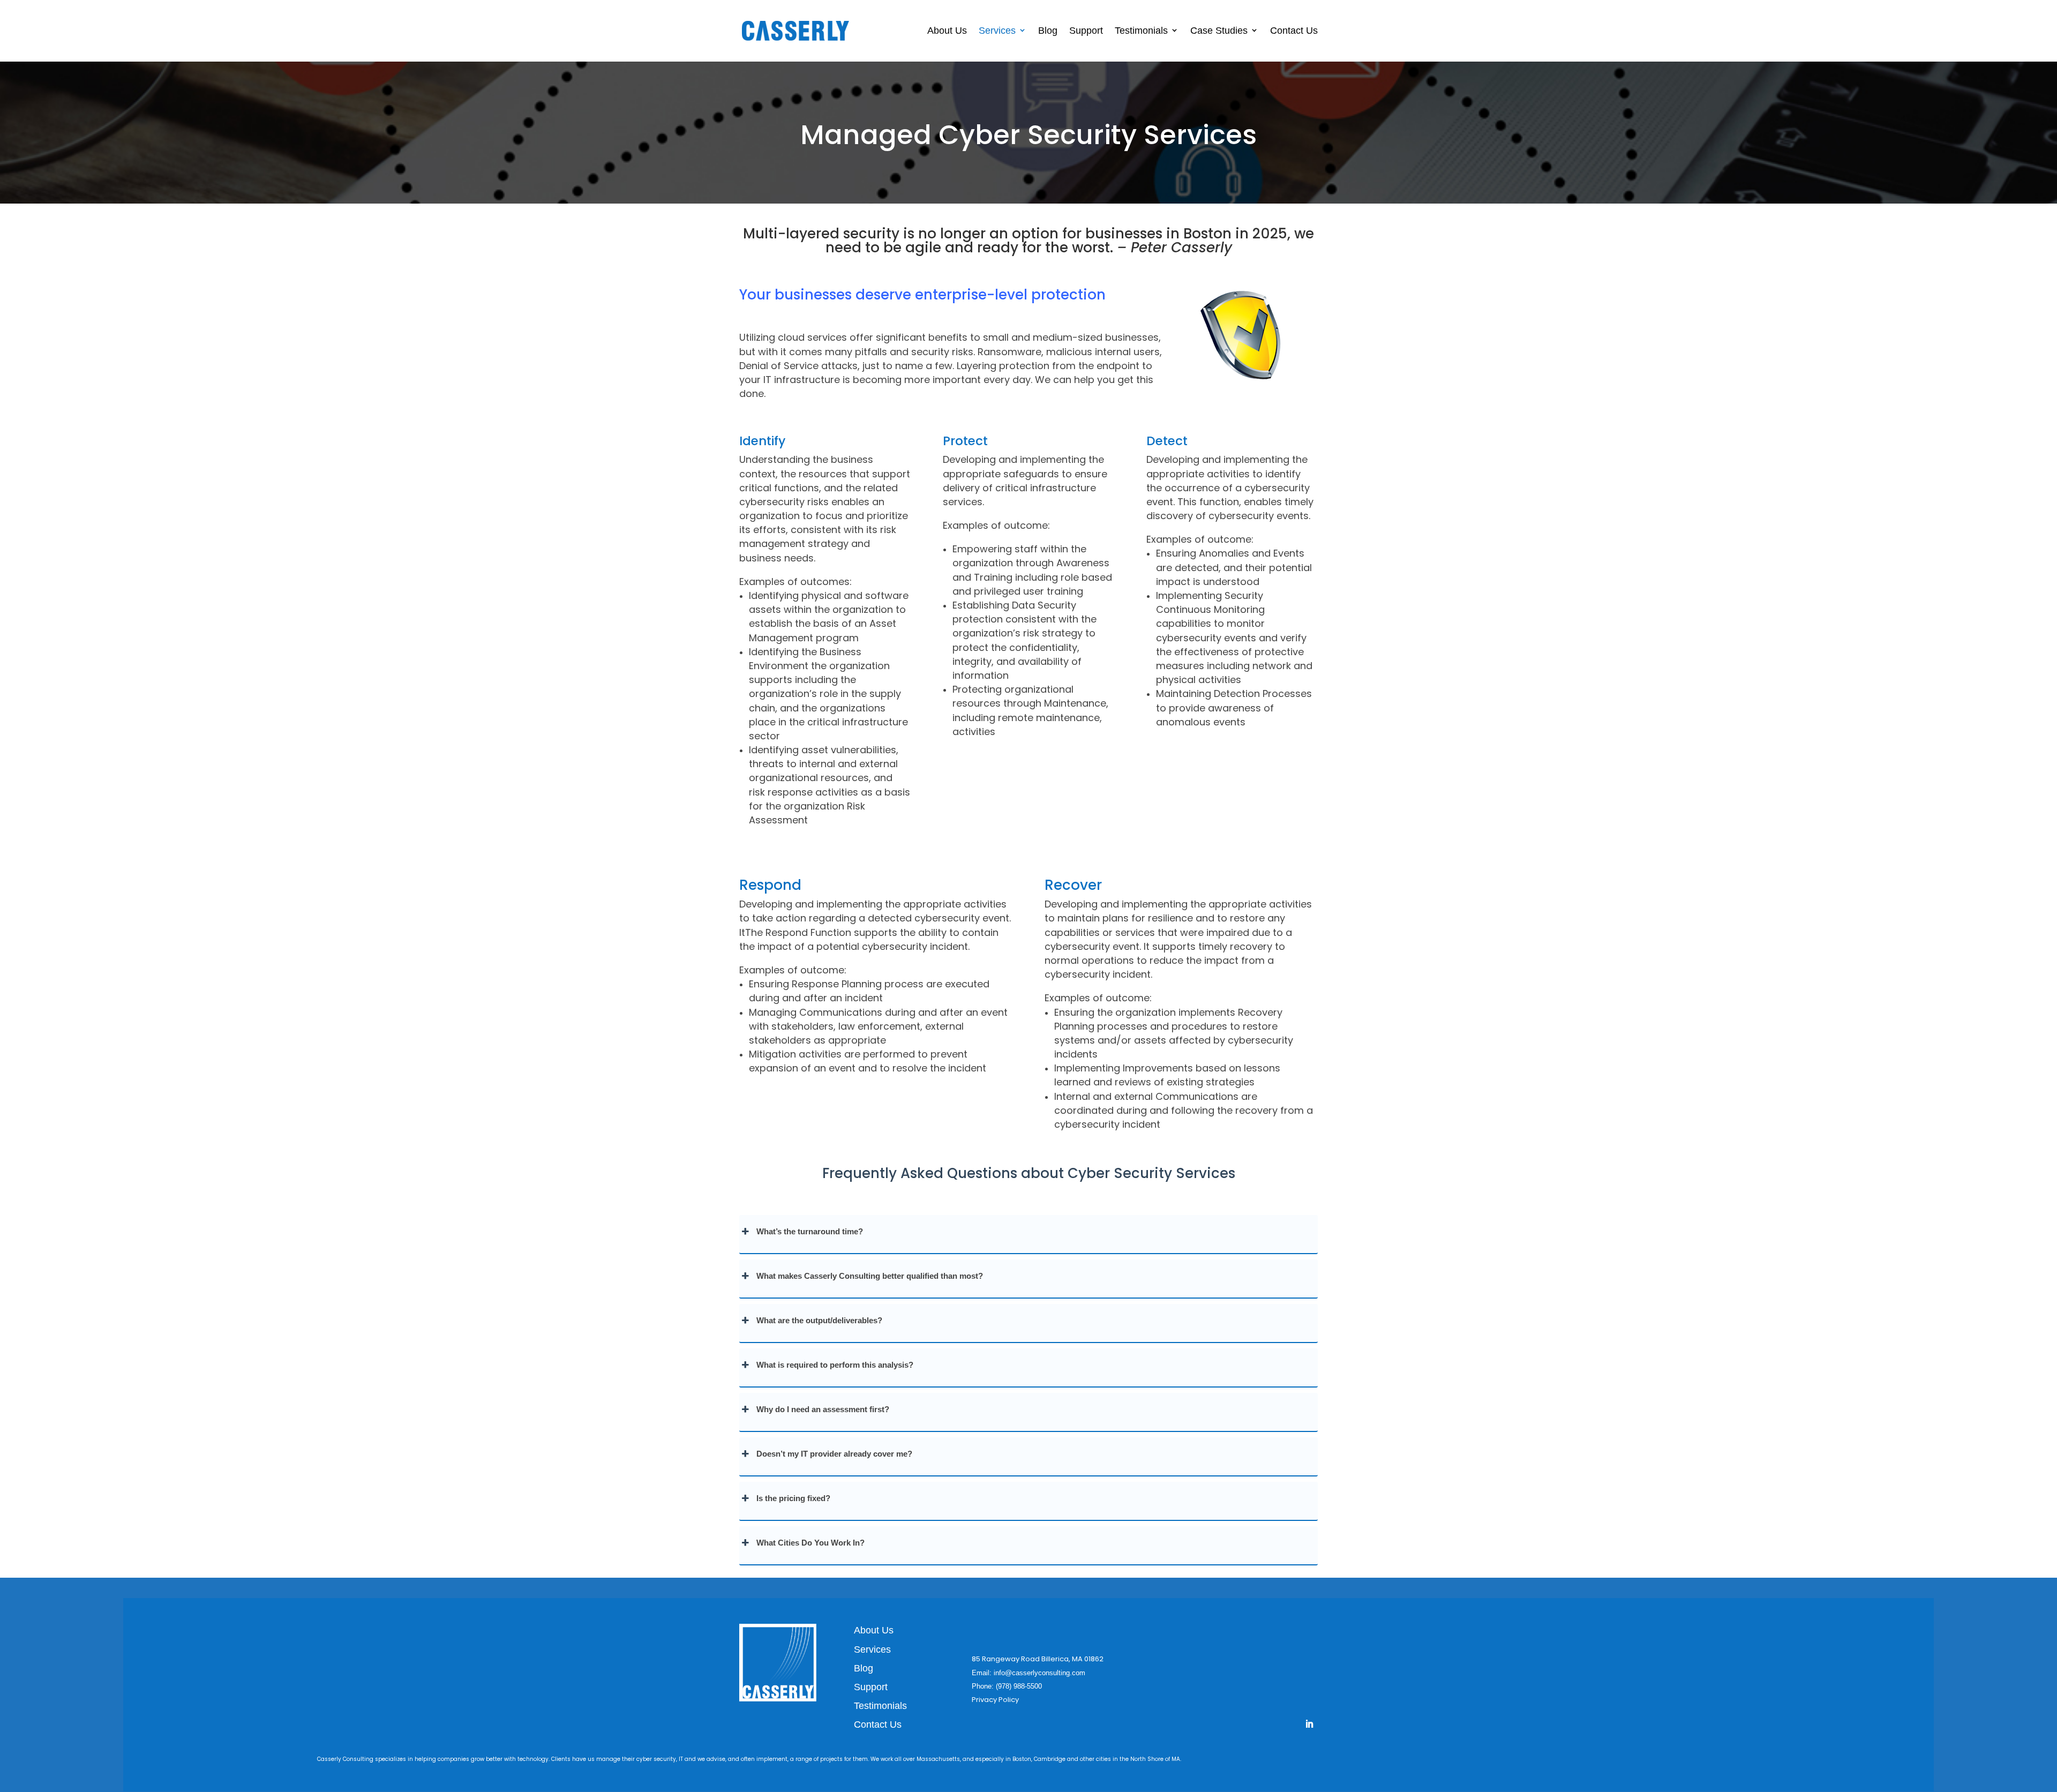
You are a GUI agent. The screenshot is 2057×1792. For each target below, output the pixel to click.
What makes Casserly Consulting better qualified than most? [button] (870, 1276)
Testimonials (1141, 31)
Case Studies (1219, 31)
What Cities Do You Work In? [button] (810, 1543)
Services (997, 31)
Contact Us (1294, 31)
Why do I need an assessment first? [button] (823, 1409)
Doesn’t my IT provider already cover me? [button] (834, 1454)
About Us (947, 31)
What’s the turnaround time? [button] (810, 1231)
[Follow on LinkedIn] (1309, 1724)
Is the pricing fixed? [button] (793, 1498)
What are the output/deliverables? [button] (819, 1320)
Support (1086, 31)
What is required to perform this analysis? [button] (835, 1365)
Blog (1048, 31)
